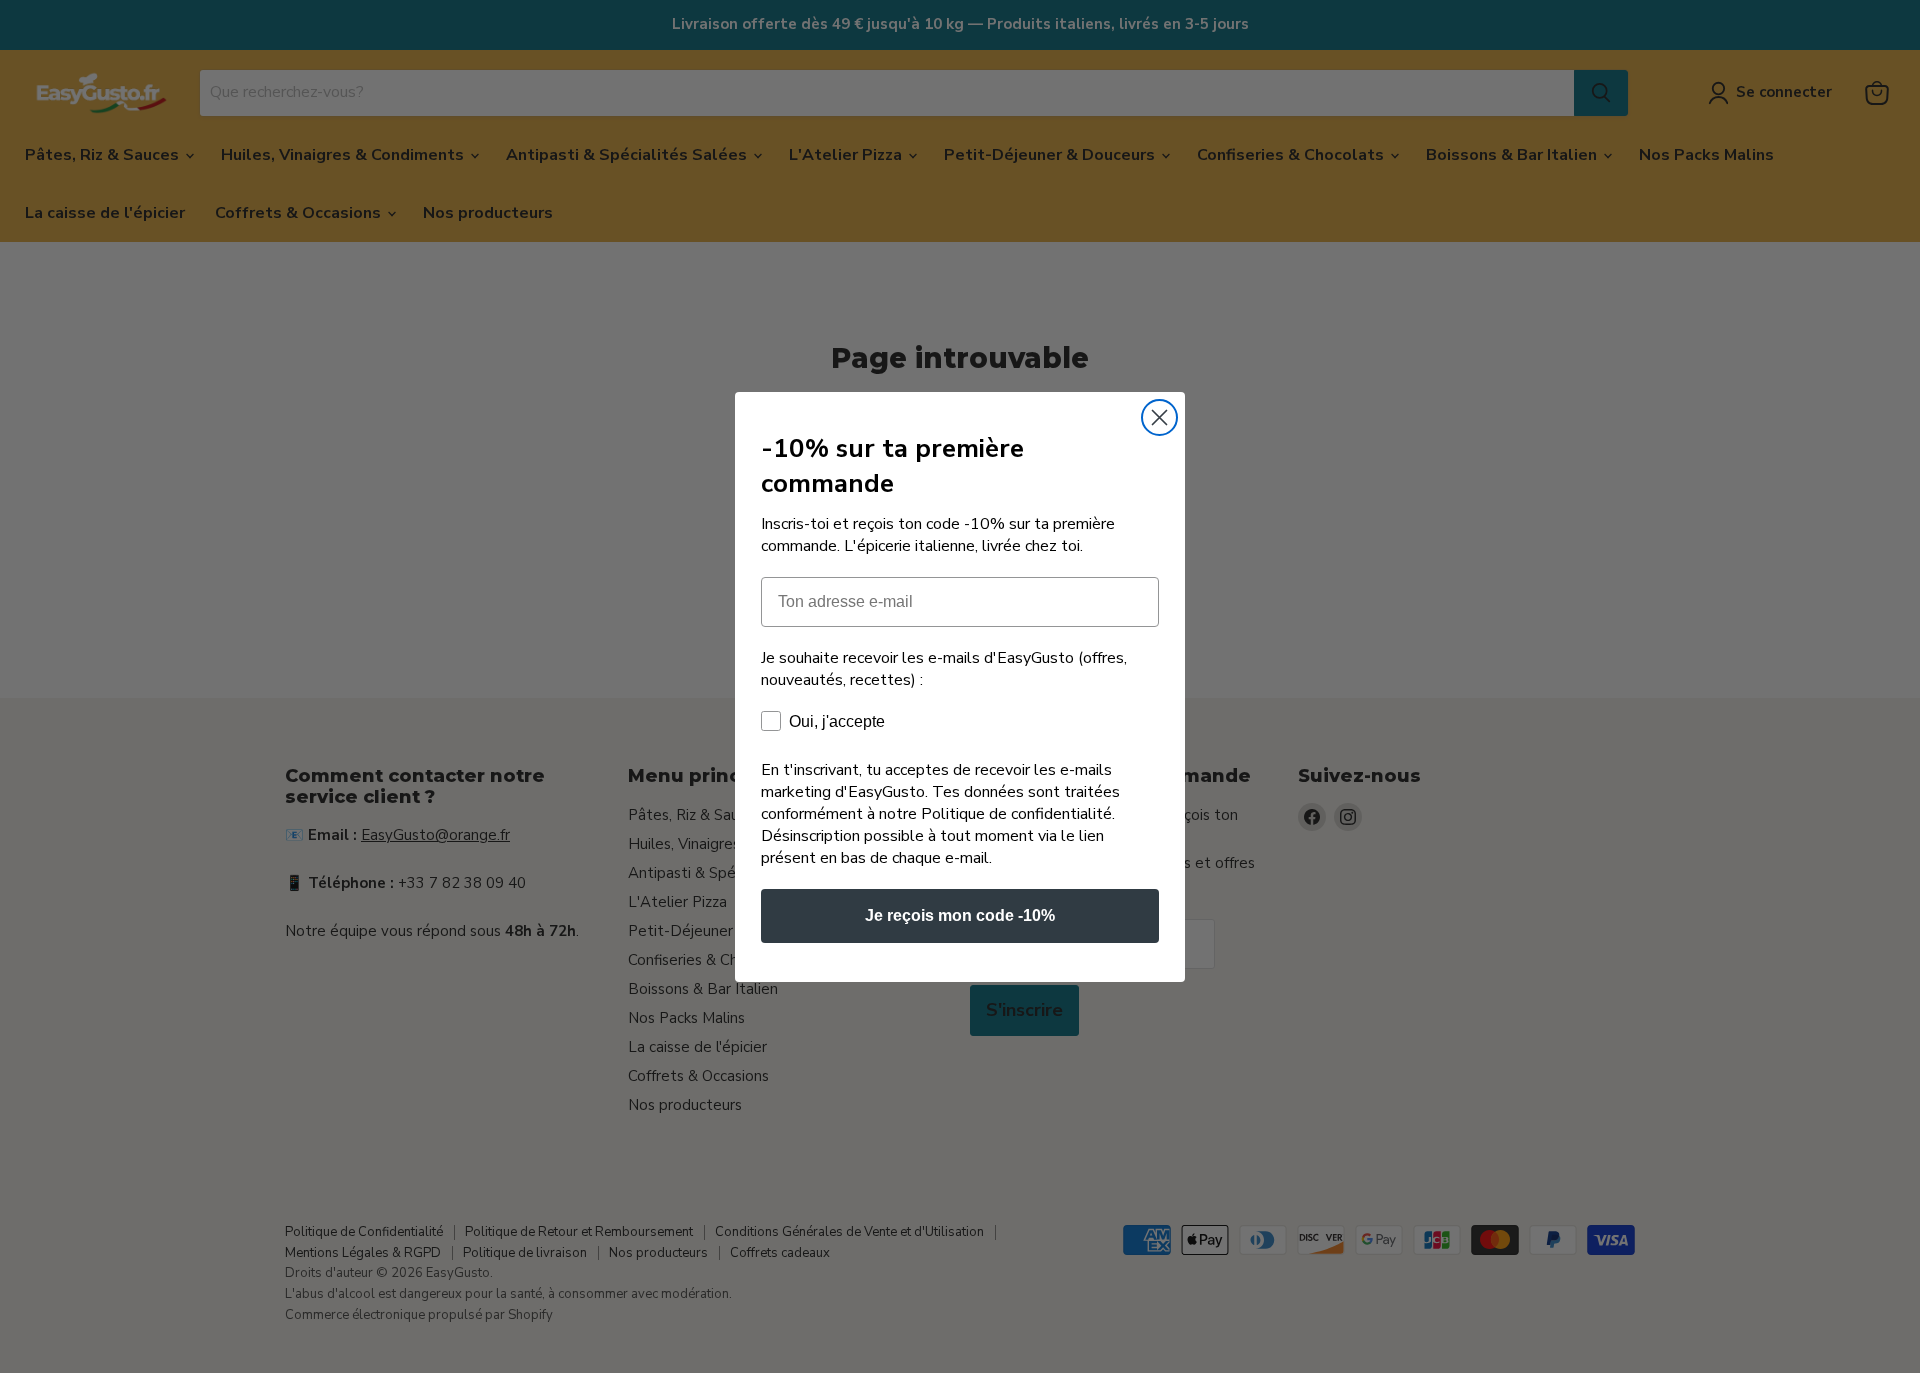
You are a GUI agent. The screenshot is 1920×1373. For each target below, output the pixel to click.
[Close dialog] (1159, 417)
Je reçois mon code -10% (960, 915)
